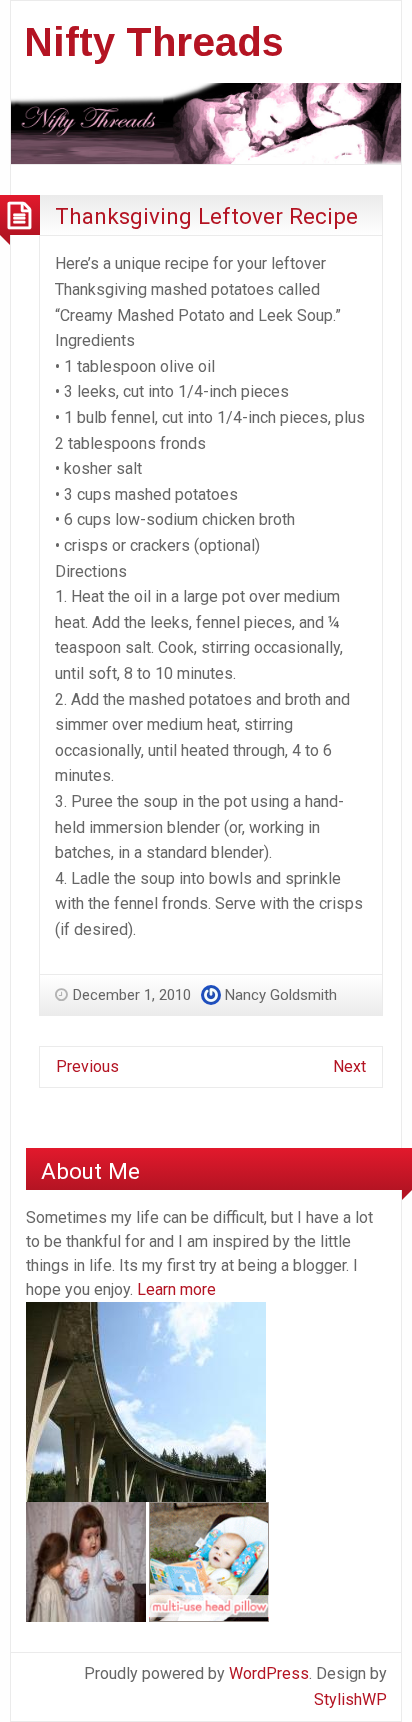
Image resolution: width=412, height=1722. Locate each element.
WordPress (269, 1673)
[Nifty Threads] (206, 121)
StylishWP (350, 1699)
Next (349, 1066)
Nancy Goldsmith (281, 995)
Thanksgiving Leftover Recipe (206, 216)
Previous (87, 1066)
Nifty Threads (154, 42)
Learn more (176, 1289)
